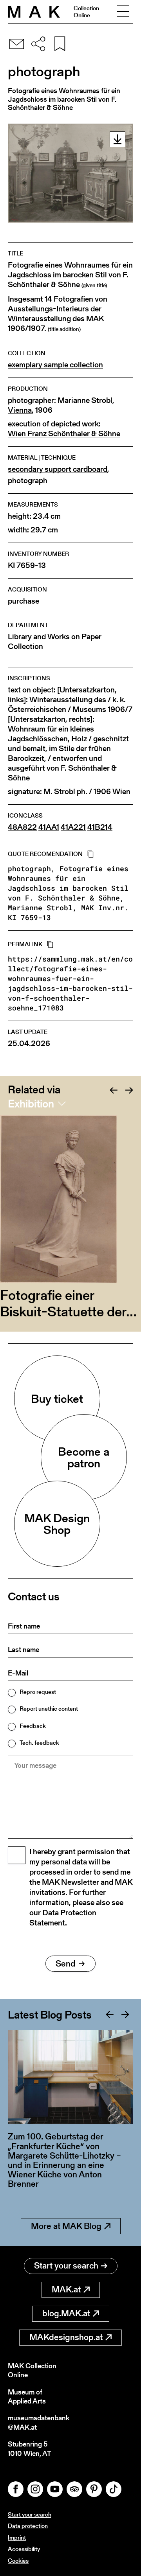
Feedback (33, 1726)
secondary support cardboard (58, 469)
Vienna (20, 410)
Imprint (17, 2537)
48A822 (22, 827)
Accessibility (24, 2549)
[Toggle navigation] (123, 12)
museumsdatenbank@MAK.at (39, 2422)
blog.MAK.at (66, 2313)
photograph (28, 481)
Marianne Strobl (85, 400)
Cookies (18, 2561)
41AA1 (49, 827)
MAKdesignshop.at (66, 2337)
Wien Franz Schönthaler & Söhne (64, 434)
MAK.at (66, 2289)
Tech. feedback (39, 1743)
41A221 (73, 827)
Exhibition (31, 1104)
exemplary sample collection (55, 365)
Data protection (28, 2526)
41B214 (100, 827)
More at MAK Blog (66, 2226)
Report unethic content (49, 1709)
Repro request (38, 1692)
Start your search (66, 2266)
